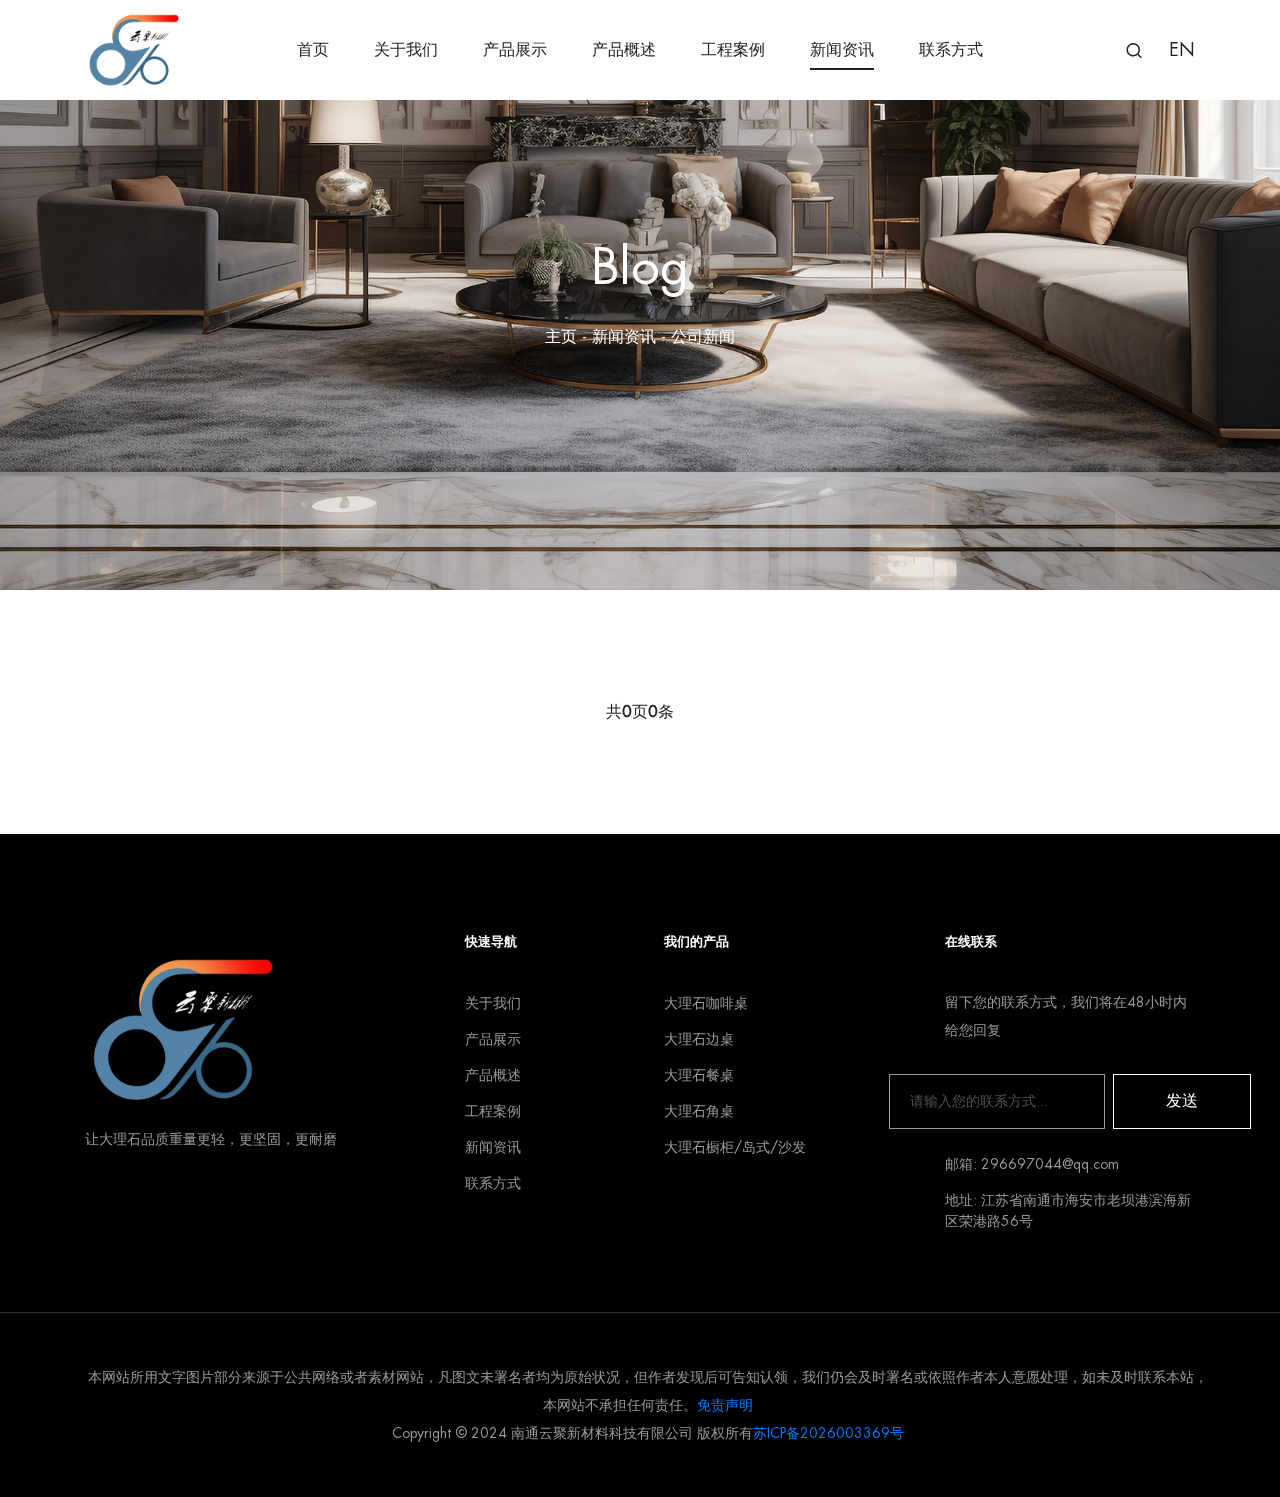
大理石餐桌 (699, 1075)
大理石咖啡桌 (706, 1003)
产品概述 (624, 50)
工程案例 (733, 50)
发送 (1182, 1101)
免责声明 (725, 1405)
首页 (313, 50)
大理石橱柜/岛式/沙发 (735, 1147)
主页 (561, 337)
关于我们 (406, 50)
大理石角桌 (699, 1111)
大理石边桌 (699, 1039)
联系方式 (951, 50)
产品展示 (515, 50)
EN (1182, 50)
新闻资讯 (842, 50)
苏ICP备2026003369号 (828, 1433)
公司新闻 (703, 337)
